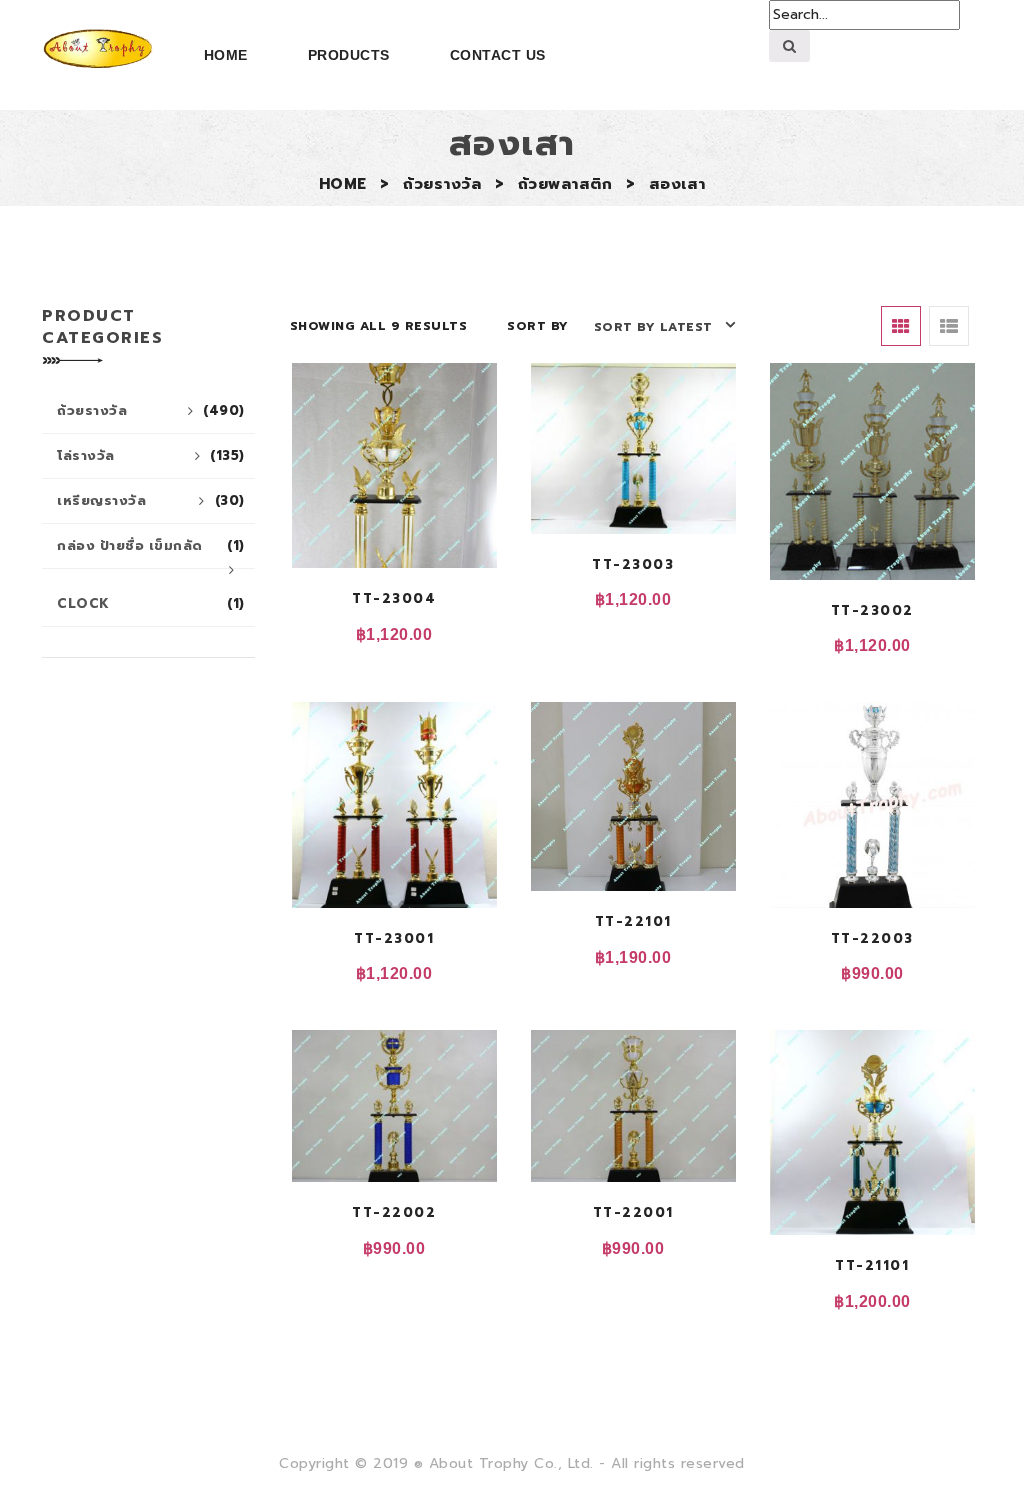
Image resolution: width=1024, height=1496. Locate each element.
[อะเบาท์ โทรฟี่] (98, 49)
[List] (949, 326)
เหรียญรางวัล (151, 500)
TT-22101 (633, 921)
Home (226, 55)
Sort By (538, 326)
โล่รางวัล (151, 455)
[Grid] (901, 326)
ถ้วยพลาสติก (565, 184)
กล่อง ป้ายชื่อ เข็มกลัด (151, 545)
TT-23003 (633, 564)
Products (349, 55)
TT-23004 (394, 598)
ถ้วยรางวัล (442, 184)
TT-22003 (872, 938)
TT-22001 (633, 1212)
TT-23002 (872, 610)
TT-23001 (394, 938)
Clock (151, 603)
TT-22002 (394, 1212)
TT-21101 (872, 1265)
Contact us (498, 55)
